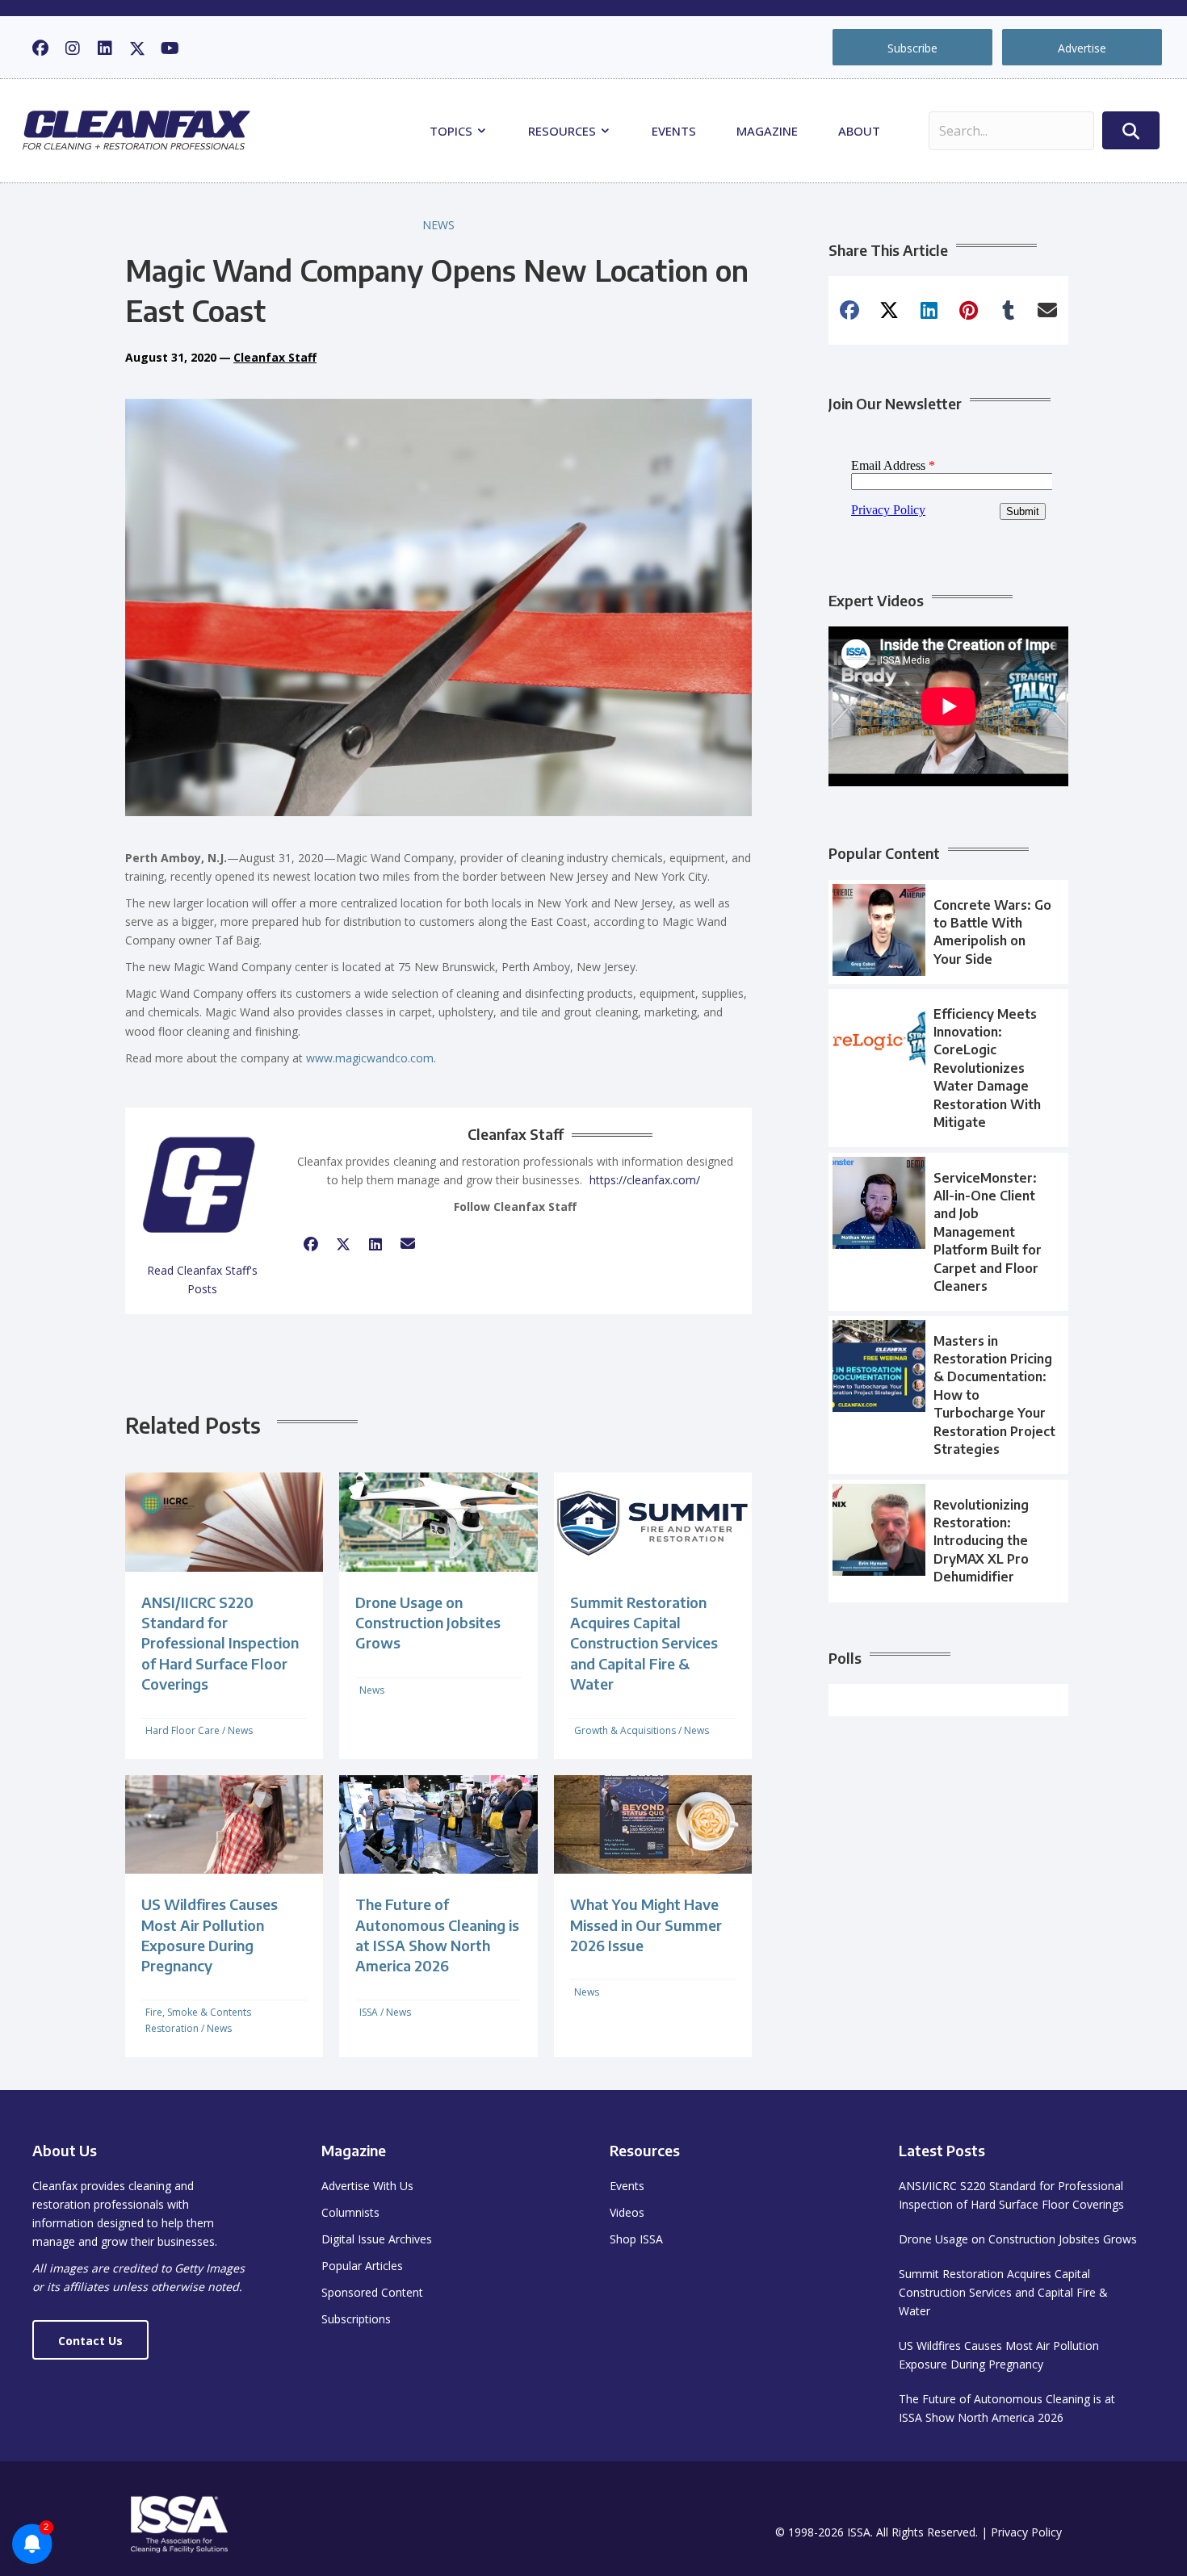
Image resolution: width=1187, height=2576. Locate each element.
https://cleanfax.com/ (645, 1180)
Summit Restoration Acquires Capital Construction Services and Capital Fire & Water (644, 1643)
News (438, 225)
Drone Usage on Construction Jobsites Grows (428, 1622)
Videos (627, 2212)
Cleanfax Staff (275, 357)
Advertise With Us (367, 2186)
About (859, 131)
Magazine (767, 131)
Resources (564, 131)
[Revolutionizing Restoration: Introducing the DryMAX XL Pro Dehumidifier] (948, 1541)
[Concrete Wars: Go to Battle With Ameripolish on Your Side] (948, 932)
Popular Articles (362, 2266)
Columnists (350, 2212)
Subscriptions (356, 2319)
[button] (40, 48)
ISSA (369, 2012)
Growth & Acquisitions (625, 1730)
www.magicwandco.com (370, 1058)
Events (674, 131)
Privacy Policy (1026, 2532)
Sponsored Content (372, 2292)
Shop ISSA (636, 2239)
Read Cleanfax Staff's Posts (202, 1280)
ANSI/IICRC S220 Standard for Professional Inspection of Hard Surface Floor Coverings (220, 1643)
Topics (453, 131)
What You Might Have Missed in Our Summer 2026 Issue (646, 1924)
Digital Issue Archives (377, 2239)
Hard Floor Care (182, 1730)
